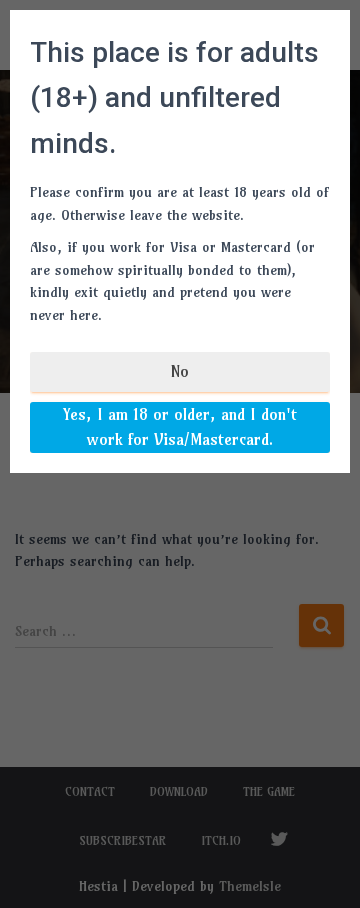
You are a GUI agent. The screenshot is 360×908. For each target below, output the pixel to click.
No (180, 371)
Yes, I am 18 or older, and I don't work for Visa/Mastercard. (180, 427)
